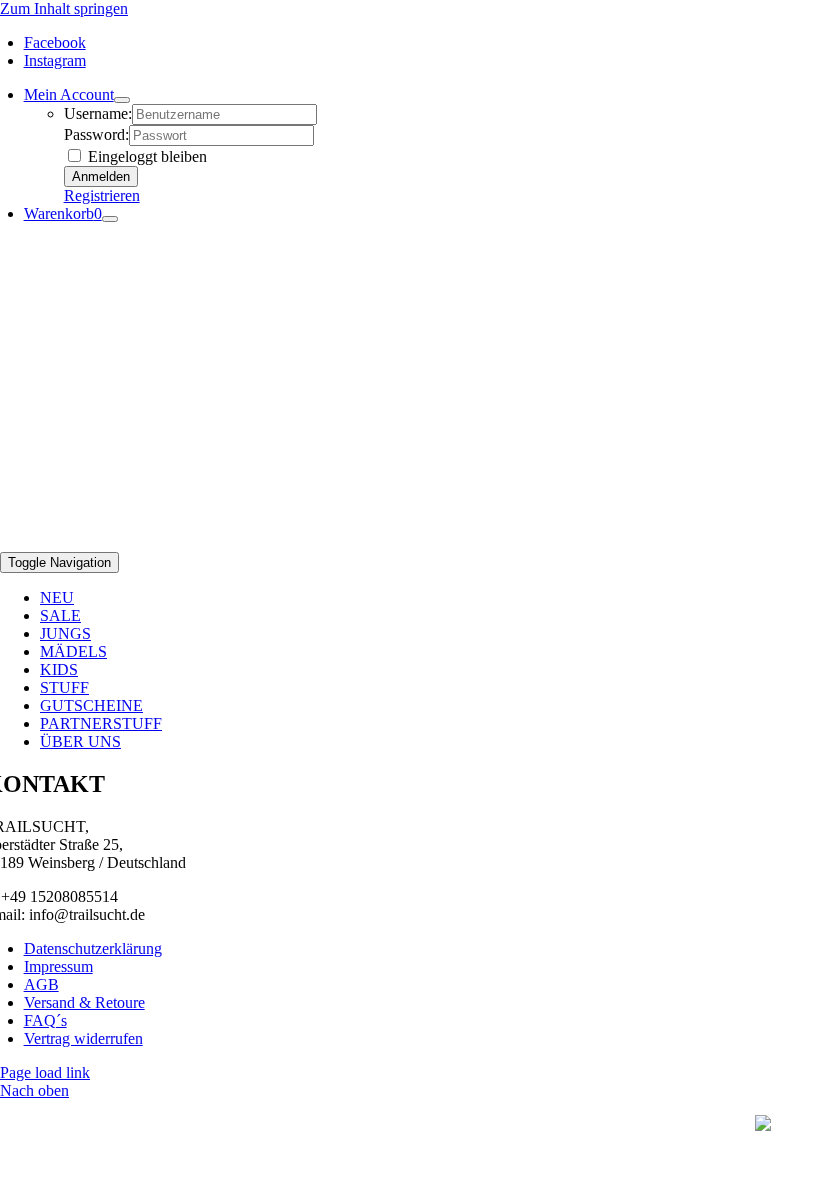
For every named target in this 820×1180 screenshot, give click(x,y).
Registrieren (102, 195)
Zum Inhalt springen (64, 8)
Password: (96, 134)
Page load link (45, 1072)
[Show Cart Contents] (110, 219)
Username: (98, 113)
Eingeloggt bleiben (145, 156)
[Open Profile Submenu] (122, 100)
